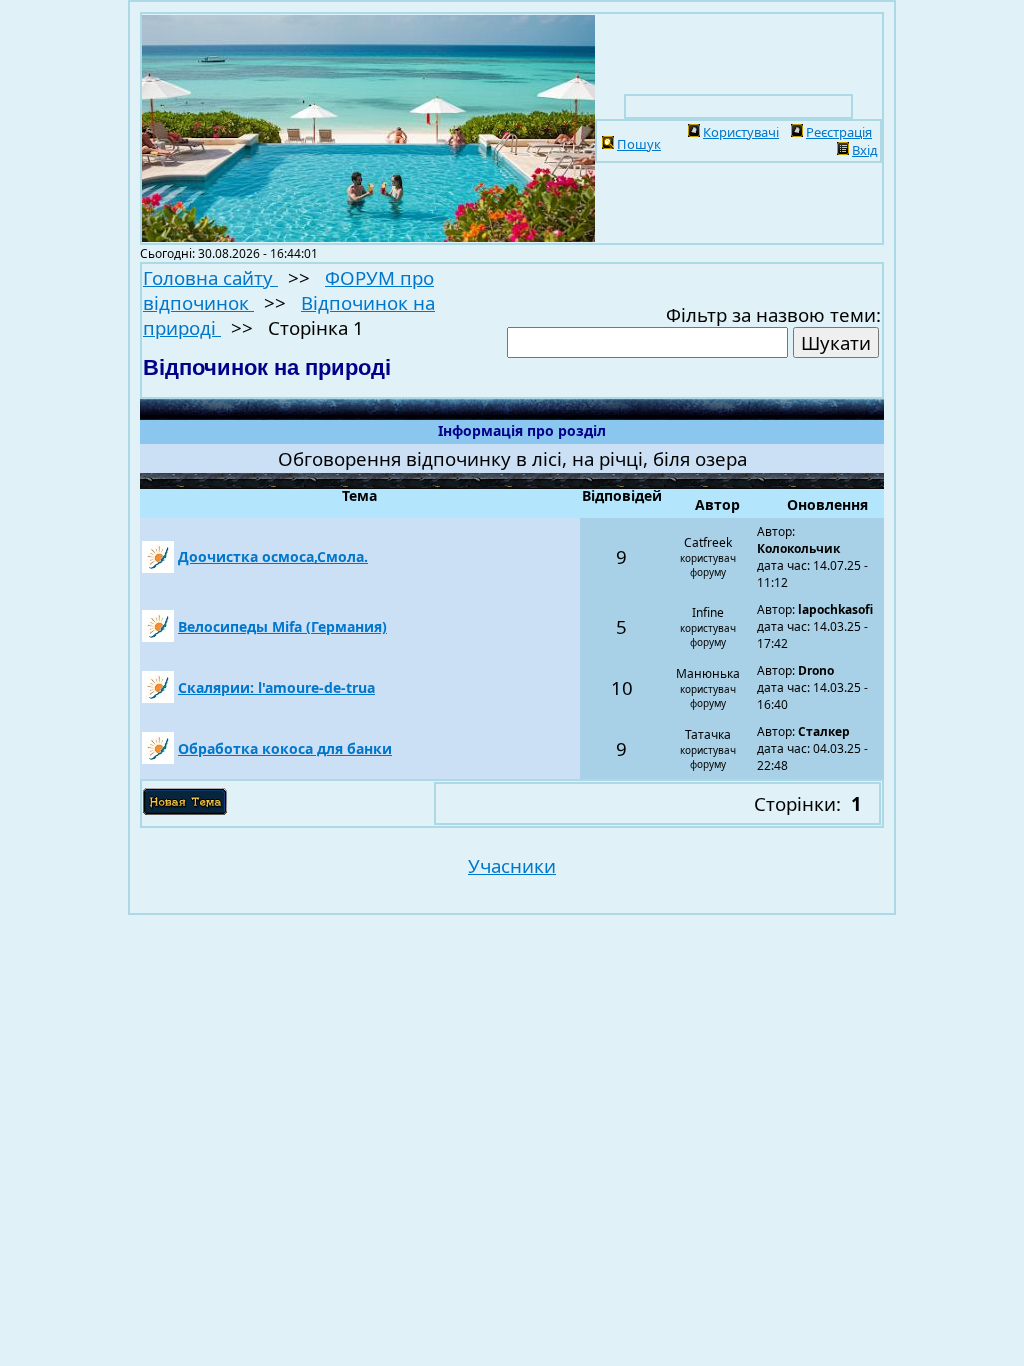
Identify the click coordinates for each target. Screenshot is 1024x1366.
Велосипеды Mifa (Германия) (282, 626)
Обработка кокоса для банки (285, 748)
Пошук (639, 144)
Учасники (512, 865)
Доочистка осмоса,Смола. (273, 556)
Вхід (865, 150)
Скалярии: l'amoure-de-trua (276, 687)
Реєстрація (839, 132)
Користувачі (741, 132)
